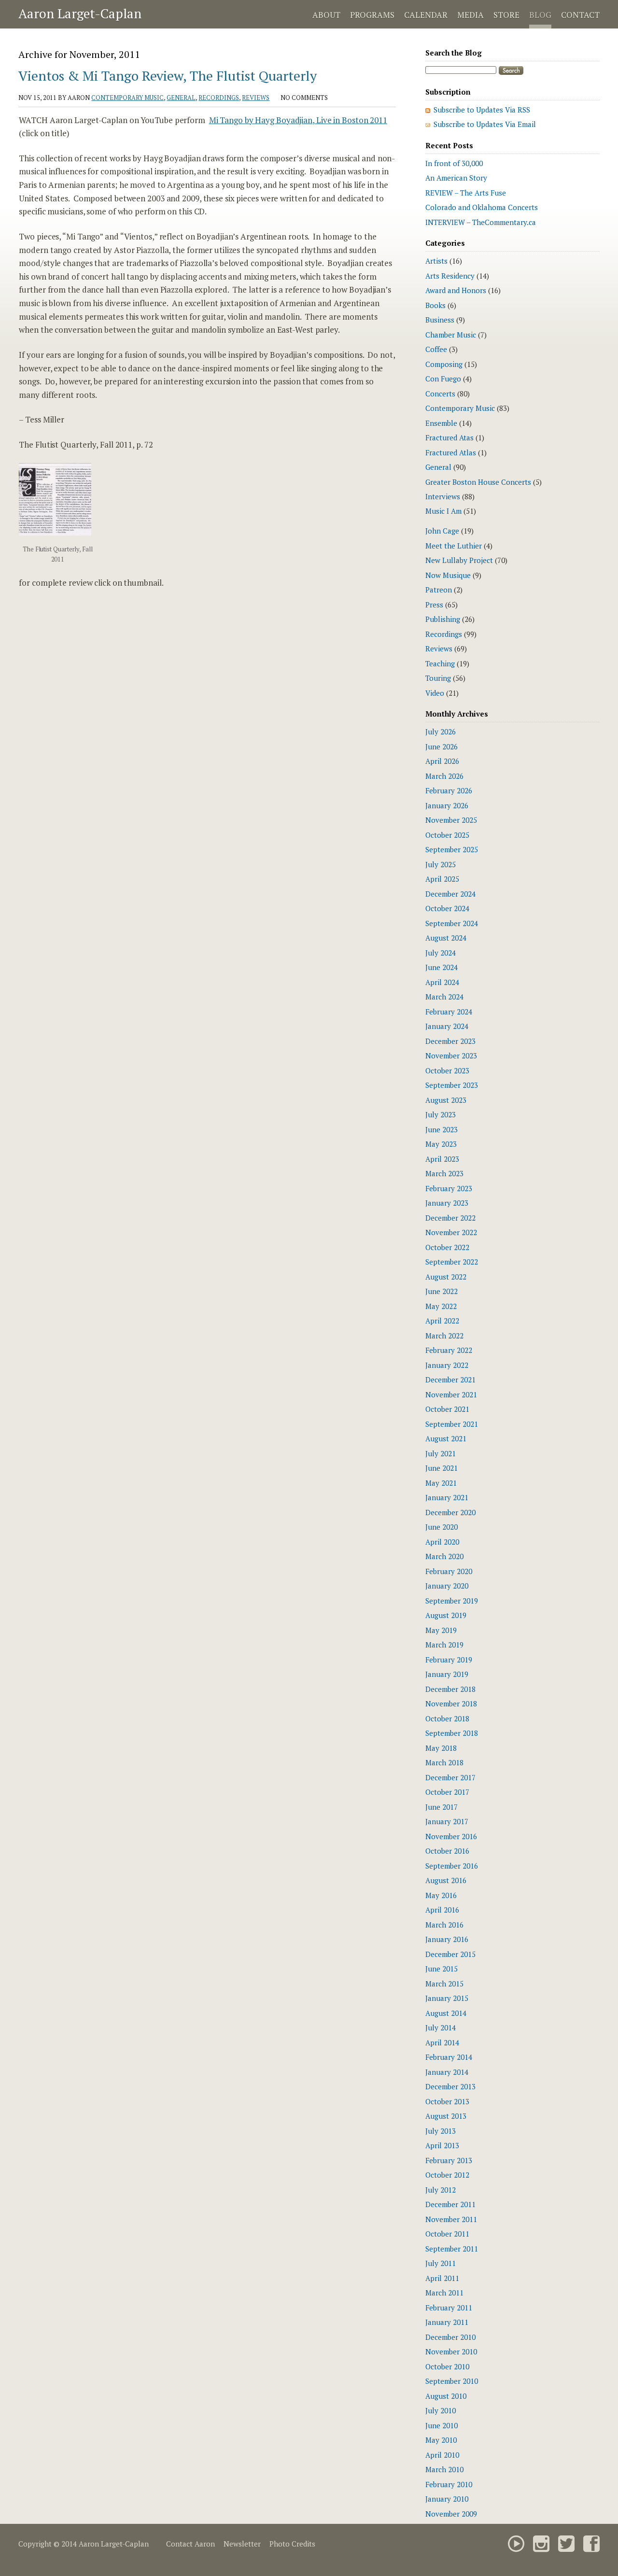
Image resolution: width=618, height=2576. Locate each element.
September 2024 (452, 923)
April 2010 (442, 2455)
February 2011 (449, 2308)
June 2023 (442, 1129)
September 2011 (452, 2249)
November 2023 (451, 1056)
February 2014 (449, 2057)
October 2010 (447, 2366)
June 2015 (442, 1969)
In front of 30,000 (454, 163)
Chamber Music (451, 335)
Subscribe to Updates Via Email (485, 124)
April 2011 (442, 2278)
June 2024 (442, 967)
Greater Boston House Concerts (478, 482)
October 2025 (447, 835)
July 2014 (441, 2027)
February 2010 (449, 2484)
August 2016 (446, 1880)
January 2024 (447, 1026)
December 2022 (450, 1218)
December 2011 (450, 2204)
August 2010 (446, 2396)
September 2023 (452, 1085)
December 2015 (450, 1954)
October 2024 (447, 908)
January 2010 (447, 2499)
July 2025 (441, 864)
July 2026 (441, 732)
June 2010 (442, 2425)
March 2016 (444, 1925)
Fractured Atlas (451, 452)
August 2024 (446, 938)
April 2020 (442, 1542)
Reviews (256, 98)
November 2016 (451, 1836)
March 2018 (444, 1762)
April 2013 (442, 2145)
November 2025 (451, 820)
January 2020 (447, 1586)
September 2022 (452, 1262)
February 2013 (449, 2160)
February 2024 (449, 1012)
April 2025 (442, 879)
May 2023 (441, 1144)
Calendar (426, 15)
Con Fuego (443, 379)
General (181, 98)
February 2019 (449, 1660)
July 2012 (441, 2190)
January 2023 (447, 1203)
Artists (436, 261)
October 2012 (447, 2175)
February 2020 (449, 1571)
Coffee (436, 349)
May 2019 (441, 1630)
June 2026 (442, 746)
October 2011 (447, 2234)
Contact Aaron (190, 2544)
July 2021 (441, 1453)
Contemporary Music (127, 98)
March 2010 (444, 2469)
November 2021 (451, 1394)
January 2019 (447, 1674)
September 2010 (452, 2381)
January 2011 (447, 2322)
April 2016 (442, 1910)
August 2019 (446, 1615)
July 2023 (441, 1114)
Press (434, 605)
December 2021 (450, 1379)
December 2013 (450, 2086)
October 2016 (447, 1851)
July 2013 (441, 2131)
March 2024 (444, 997)
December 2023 (450, 1041)
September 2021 (452, 1424)
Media (471, 15)
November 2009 (451, 2514)
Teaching (440, 663)
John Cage (442, 531)
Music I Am (443, 511)
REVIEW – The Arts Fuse (466, 193)
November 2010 (451, 2351)
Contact (580, 15)
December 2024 (450, 894)
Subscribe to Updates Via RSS (482, 110)
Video (435, 693)
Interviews (443, 496)
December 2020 (450, 1512)
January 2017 (447, 1821)
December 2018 (450, 1689)
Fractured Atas (449, 437)
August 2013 (446, 2116)
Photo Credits (292, 2544)
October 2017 (447, 1792)
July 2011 (441, 2263)
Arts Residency (450, 276)
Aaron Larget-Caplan (80, 14)
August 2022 (446, 1277)
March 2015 (444, 1984)
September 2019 (452, 1601)
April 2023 (442, 1159)
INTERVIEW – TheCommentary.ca (481, 222)
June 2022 (442, 1291)
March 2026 (444, 776)
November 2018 (451, 1703)
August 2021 (446, 1438)
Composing (444, 364)
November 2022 (451, 1232)
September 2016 (452, 1866)
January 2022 (447, 1365)
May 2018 (441, 1748)
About (326, 15)
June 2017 (442, 1807)
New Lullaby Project (459, 560)
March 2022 (444, 1336)
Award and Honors (456, 290)
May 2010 (441, 2440)
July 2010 (441, 2410)
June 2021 (442, 1468)
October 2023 (447, 1070)
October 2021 (447, 1409)
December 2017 (450, 1777)
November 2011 (451, 2219)
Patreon (439, 590)
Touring (438, 678)
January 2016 (447, 1939)
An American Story (456, 178)
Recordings (219, 98)
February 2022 (449, 1350)
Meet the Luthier (454, 546)
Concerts (440, 394)
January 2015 (447, 1998)
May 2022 (441, 1306)
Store (506, 15)
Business (440, 320)
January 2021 (447, 1497)
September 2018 (452, 1733)
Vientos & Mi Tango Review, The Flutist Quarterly (168, 76)
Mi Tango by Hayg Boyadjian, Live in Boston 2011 (298, 120)
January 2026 (447, 805)
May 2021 (441, 1483)
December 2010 (450, 2337)
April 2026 (442, 761)
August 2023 (446, 1100)
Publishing (443, 619)
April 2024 (442, 982)
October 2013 (447, 2101)
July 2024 (441, 953)
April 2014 (442, 2042)
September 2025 (452, 849)
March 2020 (444, 1556)
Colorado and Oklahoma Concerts (482, 207)
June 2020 (442, 1527)
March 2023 (444, 1173)
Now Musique (448, 575)
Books (435, 305)
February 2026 (449, 790)
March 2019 (444, 1645)
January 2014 (447, 2072)
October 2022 (447, 1247)
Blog (540, 15)
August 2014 (446, 2013)
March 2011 (444, 2293)
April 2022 (442, 1321)
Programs (372, 15)
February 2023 (449, 1188)
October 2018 (447, 1718)
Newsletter (242, 2544)
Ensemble (441, 423)
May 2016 (441, 1895)
